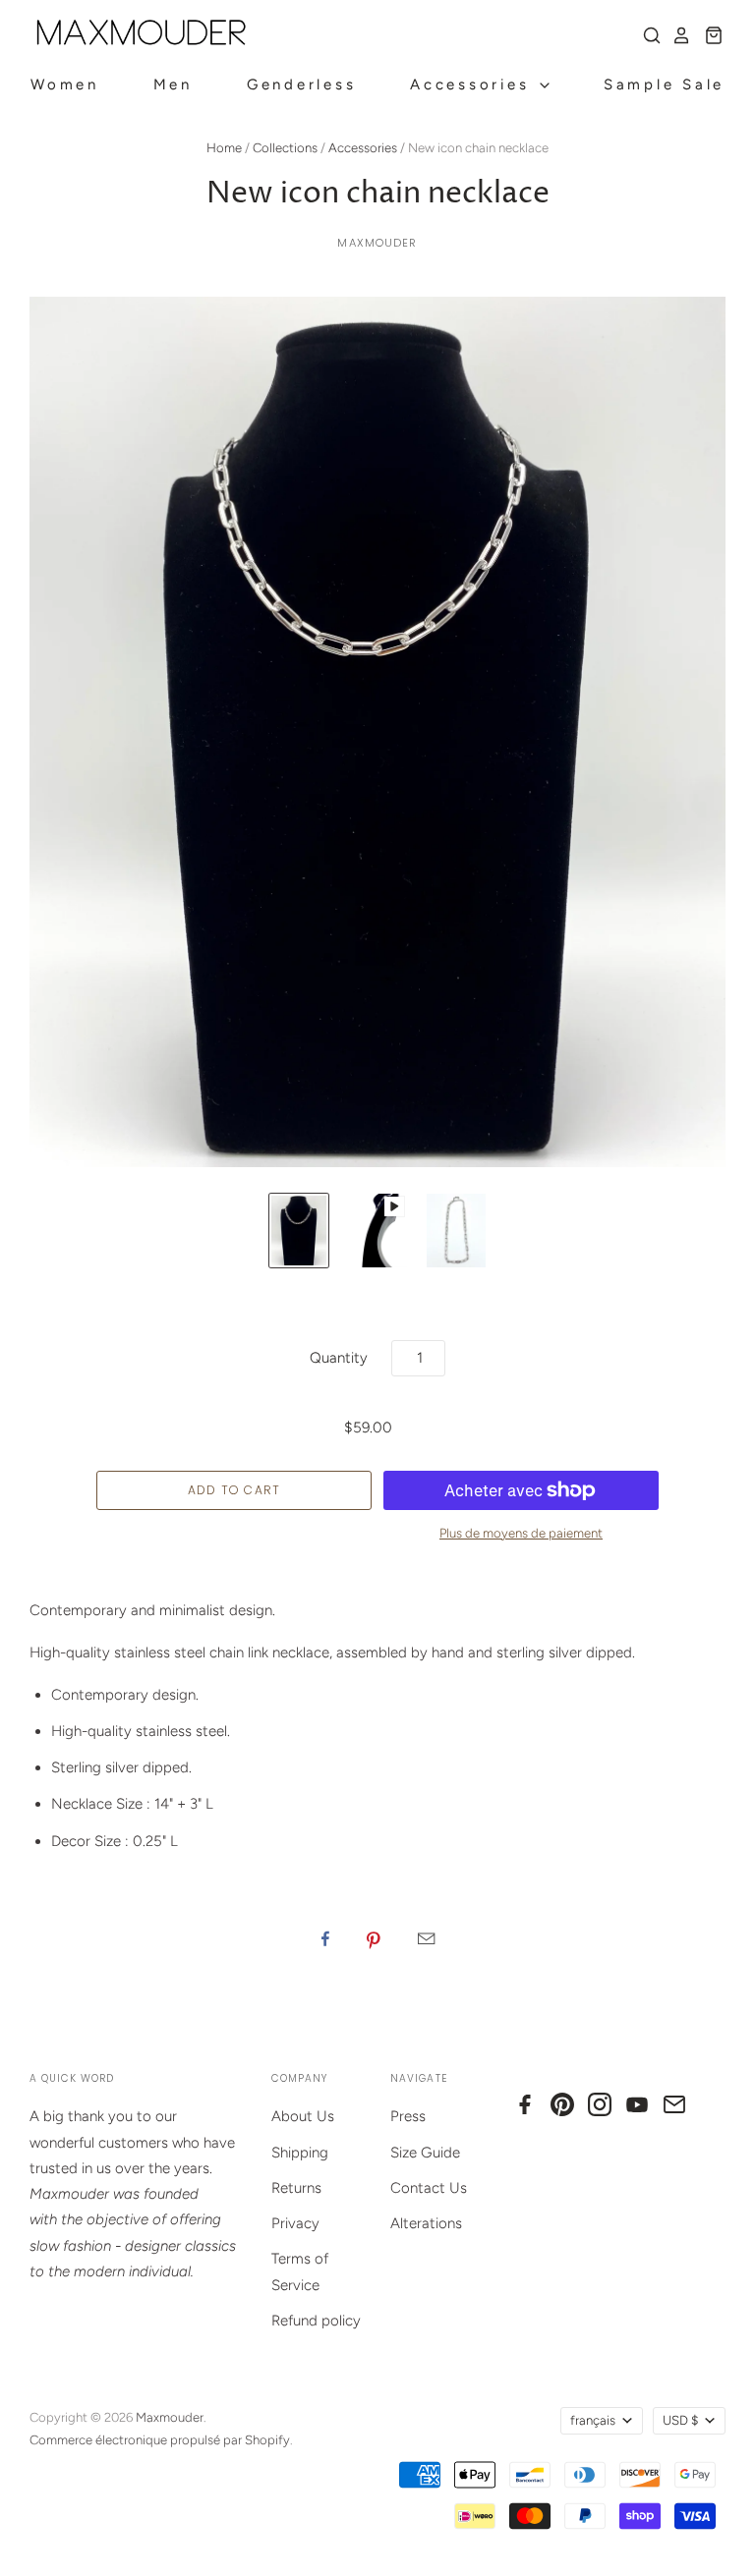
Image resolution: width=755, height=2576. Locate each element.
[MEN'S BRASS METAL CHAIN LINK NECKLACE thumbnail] (299, 1231)
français (593, 2420)
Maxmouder (377, 243)
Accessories (473, 84)
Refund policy (316, 2321)
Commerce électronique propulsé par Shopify (160, 2440)
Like (325, 1938)
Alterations (426, 2223)
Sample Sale (664, 84)
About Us (303, 2116)
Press (408, 2116)
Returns (296, 2188)
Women (65, 84)
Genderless (302, 84)
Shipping (300, 2153)
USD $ (680, 2420)
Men (173, 84)
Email (426, 1938)
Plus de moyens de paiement (521, 1533)
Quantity (339, 1358)
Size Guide (425, 2153)
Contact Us (429, 2188)
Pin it (374, 1938)
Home (224, 148)
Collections (285, 148)
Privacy (295, 2223)
